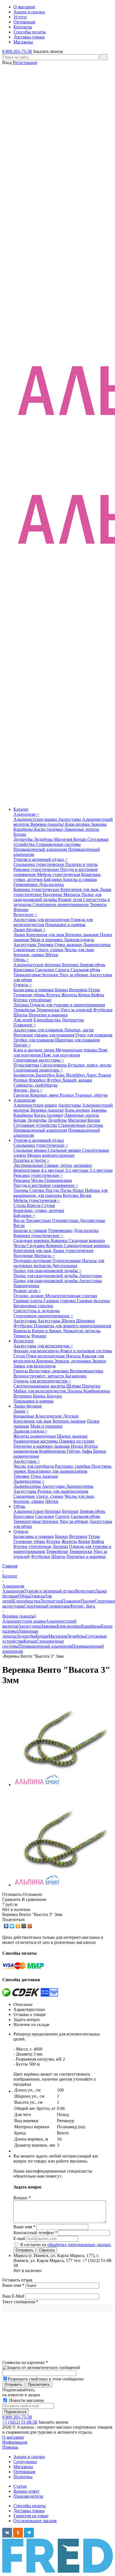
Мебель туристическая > (37, 1200)
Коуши (20, 834)
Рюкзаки (22, 1180)
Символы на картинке (25, 2362)
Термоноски (49, 1010)
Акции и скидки (29, 2457)
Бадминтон (25, 1075)
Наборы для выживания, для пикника (60, 1193)
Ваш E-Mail (13, 2296)
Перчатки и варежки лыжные (42, 1446)
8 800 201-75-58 (17, 51)
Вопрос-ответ (26, 2491)
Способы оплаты (30, 2506)
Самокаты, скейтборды (35, 1085)
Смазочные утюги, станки (39, 950)
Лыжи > (21, 1411)
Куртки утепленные (32, 1000)
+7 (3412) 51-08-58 (20, 2422)
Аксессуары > (27, 1461)
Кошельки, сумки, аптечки (39, 1210)
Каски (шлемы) (49, 829)
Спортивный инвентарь (47, 1606)
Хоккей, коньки (77, 1080)
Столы (20, 1205)
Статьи (20, 2486)
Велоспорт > (25, 915)
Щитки (69, 1321)
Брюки (62, 990)
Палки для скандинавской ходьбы (57, 897)
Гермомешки (26, 884)
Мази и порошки (47, 940)
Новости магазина (26, 2400)
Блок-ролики (78, 824)
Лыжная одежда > (30, 1431)
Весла (20, 1220)
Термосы (98, 904)
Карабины (24, 829)
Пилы (66, 1190)
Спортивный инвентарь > (38, 1070)
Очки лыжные (69, 945)
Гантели (22, 1095)
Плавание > (25, 1025)
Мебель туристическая (59, 874)
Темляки (46, 945)
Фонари (21, 910)
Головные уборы (30, 995)
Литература (73, 1020)
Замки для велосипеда (34, 1366)
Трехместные (39, 1220)
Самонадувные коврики (87, 1246)
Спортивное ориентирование (61, 904)
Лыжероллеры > (29, 1481)
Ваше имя (13, 2285)
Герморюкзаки (58, 1180)
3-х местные (77, 1170)
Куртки (54, 995)
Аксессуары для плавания (39, 1030)
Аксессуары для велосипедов (42, 920)
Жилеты (70, 995)
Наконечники (26, 1286)
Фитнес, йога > (28, 1090)
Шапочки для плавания (77, 1040)
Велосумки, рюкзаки (49, 1371)
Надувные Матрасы (62, 894)
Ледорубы (24, 839)
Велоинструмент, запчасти (39, 1376)
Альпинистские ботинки (38, 965)
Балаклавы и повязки (34, 990)
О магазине (13, 2437)
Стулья (48, 1205)
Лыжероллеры (97, 945)
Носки (78, 1446)
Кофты (98, 995)
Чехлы (38, 1180)
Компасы (23, 1331)
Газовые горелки (60, 1301)
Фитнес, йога (82, 1606)
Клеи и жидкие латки (34, 1050)
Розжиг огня (70, 899)
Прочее (88, 1601)
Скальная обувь (85, 970)
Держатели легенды (82, 1331)
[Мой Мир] (24, 1926)
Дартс (92, 1075)
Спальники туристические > (41, 1145)
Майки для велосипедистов (40, 1391)
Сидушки (36, 1246)
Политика (23, 2477)
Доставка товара (29, 2511)
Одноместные (66, 1220)
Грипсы (21, 1371)
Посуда (53, 1190)
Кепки (85, 995)
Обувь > (21, 960)
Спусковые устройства (35, 1125)
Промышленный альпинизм (41, 849)
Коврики (60, 1240)
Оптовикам (24, 2472)
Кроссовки (24, 970)
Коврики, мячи (45, 1095)
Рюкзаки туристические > (38, 1175)
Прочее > (22, 1045)
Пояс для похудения (61, 1055)
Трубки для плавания (34, 1040)
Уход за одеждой (77, 1010)
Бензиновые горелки (33, 1306)
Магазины (23, 2467)
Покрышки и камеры (65, 925)
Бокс (61, 1075)
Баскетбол (46, 1075)
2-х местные (101, 1170)
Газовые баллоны (93, 1301)
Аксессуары (70, 819)
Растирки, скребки (73, 1466)
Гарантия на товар (31, 2516)
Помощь (10, 2447)
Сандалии (45, 970)
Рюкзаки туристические (37, 869)
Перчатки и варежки (48, 1015)
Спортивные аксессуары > (39, 1060)
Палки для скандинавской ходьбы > (47, 1271)
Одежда (21, 1531)
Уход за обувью (74, 975)
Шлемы (74, 1386)
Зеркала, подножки (73, 1361)
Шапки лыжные (72, 1436)
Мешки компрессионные (51, 1155)
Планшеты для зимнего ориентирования (72, 1326)
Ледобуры (44, 839)
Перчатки (91, 1386)
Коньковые (24, 1416)
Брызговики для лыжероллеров (57, 1471)
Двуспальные (65, 1266)
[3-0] (61, 1785)
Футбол (54, 1080)
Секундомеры (54, 1065)
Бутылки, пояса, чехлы (90, 1065)
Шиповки (86, 1321)
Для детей (23, 1020)
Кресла (34, 1205)
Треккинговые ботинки (36, 975)
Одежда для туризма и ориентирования (67, 1005)
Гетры (94, 990)
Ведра (86, 1195)
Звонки (99, 1361)
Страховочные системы (58, 844)
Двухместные (92, 1220)
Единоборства (47, 1020)
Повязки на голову (77, 1441)
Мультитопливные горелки (71, 1296)
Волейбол (76, 1075)
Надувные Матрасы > (34, 1256)
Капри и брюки (47, 1331)
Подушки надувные (33, 1261)
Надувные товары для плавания (44, 1035)
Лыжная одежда (79, 940)
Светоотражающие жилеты (40, 1386)
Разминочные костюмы (36, 1441)
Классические (49, 1416)
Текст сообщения (20, 2302)
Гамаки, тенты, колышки (68, 1165)
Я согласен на (66, 2245)
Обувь (19, 1506)
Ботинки (71, 965)
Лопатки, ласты (79, 1030)
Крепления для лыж (80, 889)
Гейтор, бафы (80, 1451)
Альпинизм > (26, 814)
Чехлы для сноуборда (34, 1466)
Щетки (52, 955)
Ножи (79, 1190)
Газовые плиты (28, 1301)
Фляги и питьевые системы (86, 1351)
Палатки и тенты (82, 864)
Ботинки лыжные (83, 935)
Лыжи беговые (28, 1406)
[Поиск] (104, 57)
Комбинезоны (97, 1391)
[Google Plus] (30, 1926)
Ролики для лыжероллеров (63, 1491)
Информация (15, 2442)
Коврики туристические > (38, 1235)
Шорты (21, 1015)
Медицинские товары (77, 1050)
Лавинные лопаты (82, 829)
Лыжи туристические (73, 1251)
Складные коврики (32, 1240)
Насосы (74, 1356)
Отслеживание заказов (35, 2521)
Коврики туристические (37, 889)
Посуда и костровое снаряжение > (46, 1185)
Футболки (103, 1010)
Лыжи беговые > (29, 930)
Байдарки (53, 879)
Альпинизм (24, 1100)
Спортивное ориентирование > (43, 1316)
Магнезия (64, 839)
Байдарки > (24, 1215)
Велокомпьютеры (87, 1371)
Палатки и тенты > (31, 1160)
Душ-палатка (51, 884)
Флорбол (38, 1080)
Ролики (21, 1080)
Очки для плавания (94, 1035)
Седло (20, 1356)
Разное (105, 1075)
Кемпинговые (27, 1170)
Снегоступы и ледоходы (37, 1311)
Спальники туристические (39, 864)
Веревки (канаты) (48, 824)
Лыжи (20, 935)
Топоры (21, 1190)
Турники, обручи (91, 1095)
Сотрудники (25, 2462)
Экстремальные (29, 1165)
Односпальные (67, 1261)
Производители (28, 2496)
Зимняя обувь (92, 965)
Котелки (71, 1195)
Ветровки (79, 990)
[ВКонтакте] (6, 1926)
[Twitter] (12, 1926)
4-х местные (53, 1170)
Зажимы (99, 824)
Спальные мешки (31, 1150)
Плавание (71, 1601)
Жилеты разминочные (35, 1436)
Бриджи (54, 1396)
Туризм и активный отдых (39, 1140)
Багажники (76, 1376)
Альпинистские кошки (36, 819)
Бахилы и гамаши (80, 879)
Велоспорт (24, 1341)
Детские (71, 1416)
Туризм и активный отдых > (40, 859)
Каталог (21, 809)
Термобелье (25, 1010)
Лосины (22, 1005)
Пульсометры (27, 1065)
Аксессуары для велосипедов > (43, 1346)
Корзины (45, 1361)
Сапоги (63, 970)
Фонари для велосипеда (37, 1351)
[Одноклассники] (18, 1926)
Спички (37, 1190)
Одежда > (23, 985)
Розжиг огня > (27, 1291)
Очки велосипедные (46, 1356)
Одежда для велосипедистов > (42, 1381)
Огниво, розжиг (29, 1296)
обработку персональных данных (79, 2245)
